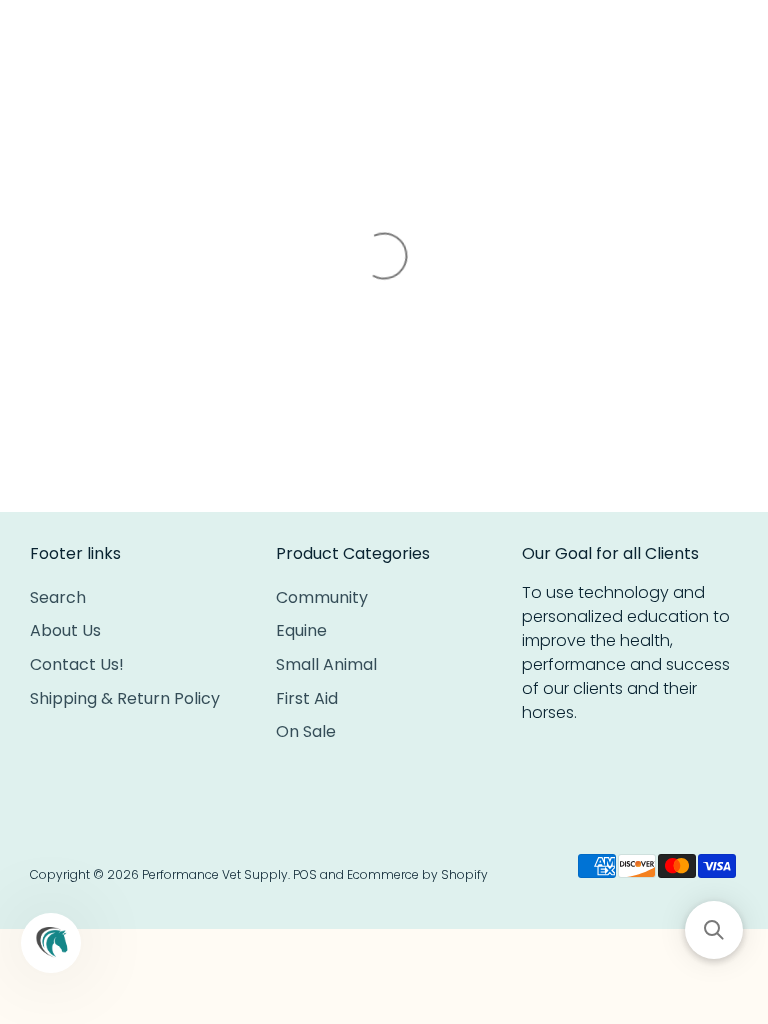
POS (305, 874)
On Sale (306, 731)
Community (322, 597)
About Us (65, 630)
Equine (301, 630)
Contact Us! (77, 664)
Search (58, 597)
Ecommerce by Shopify (417, 874)
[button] (714, 930)
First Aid (307, 698)
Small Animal (326, 664)
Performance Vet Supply (215, 874)
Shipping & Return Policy (125, 698)
